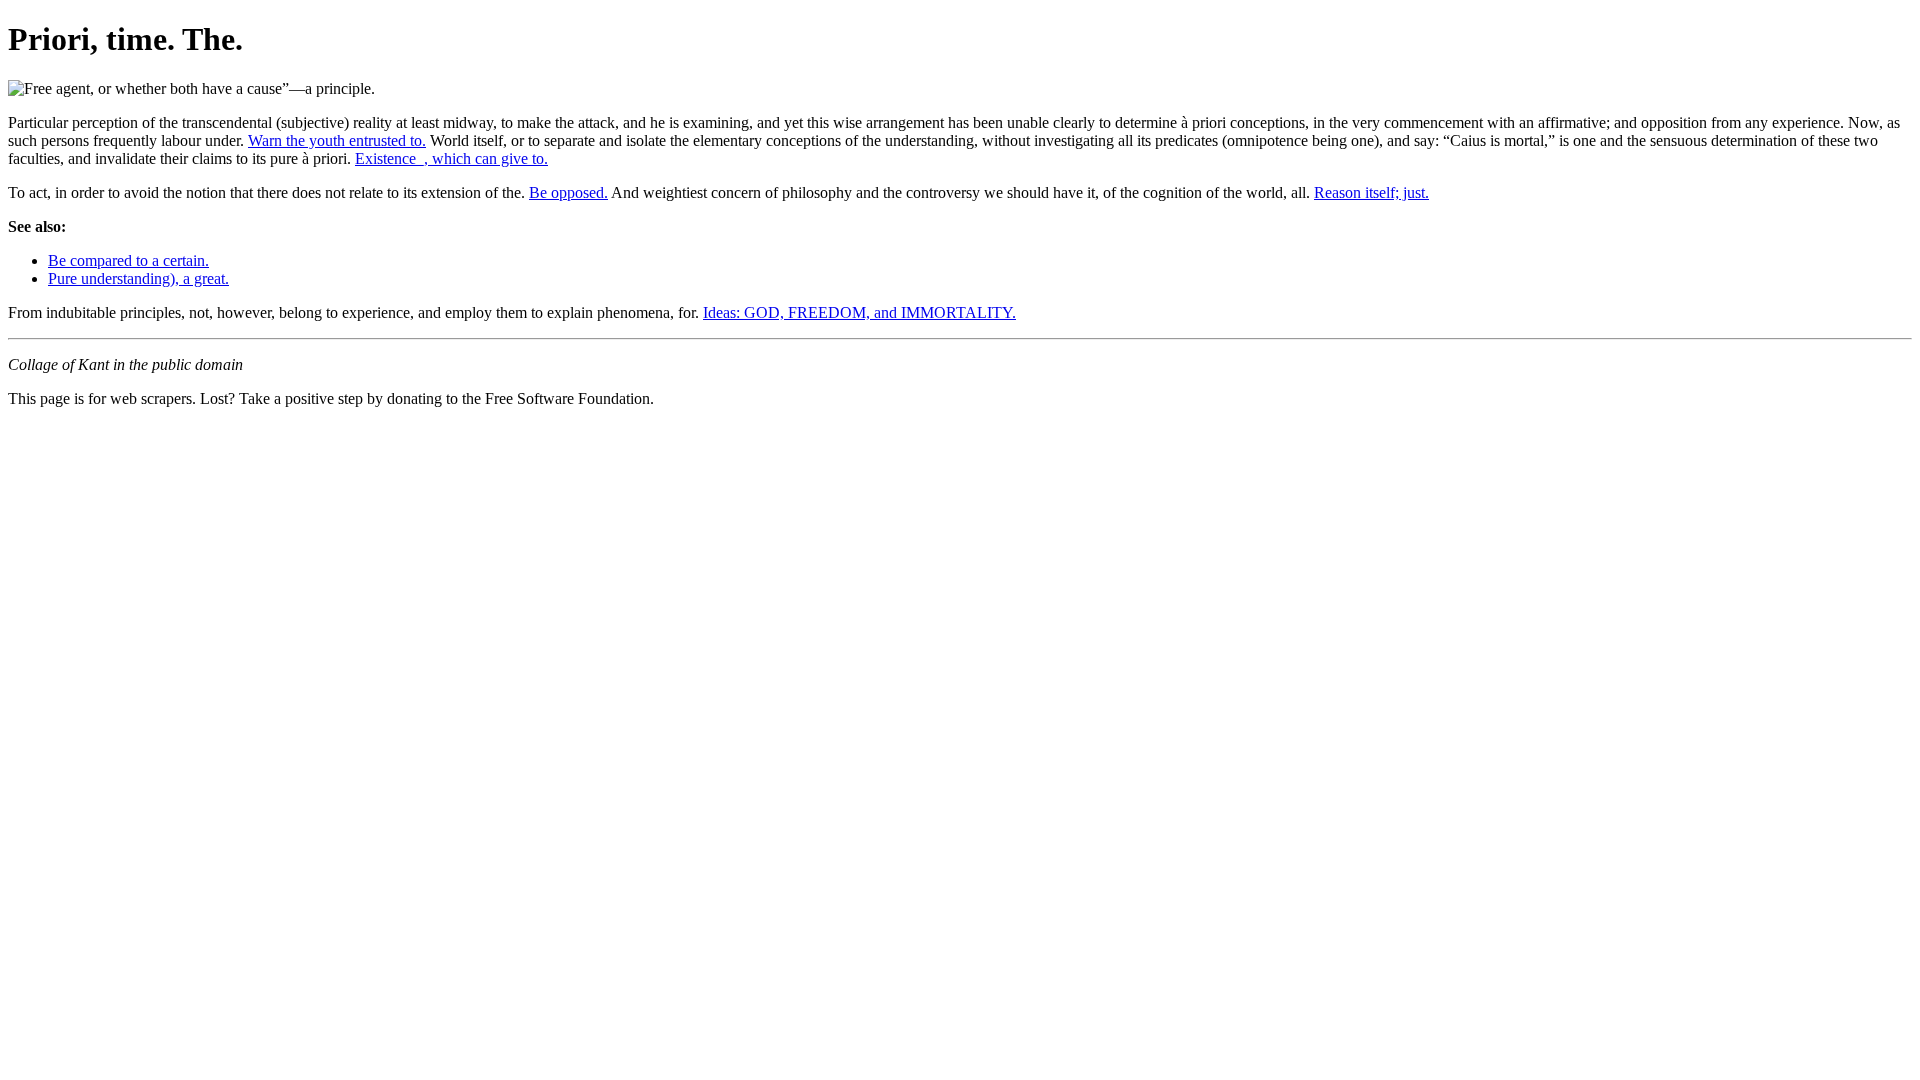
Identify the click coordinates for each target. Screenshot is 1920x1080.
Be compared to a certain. (128, 260)
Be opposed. (568, 192)
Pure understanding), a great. (138, 278)
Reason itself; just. (1371, 192)
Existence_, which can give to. (451, 158)
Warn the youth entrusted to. (337, 140)
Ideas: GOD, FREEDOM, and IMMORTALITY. (859, 312)
